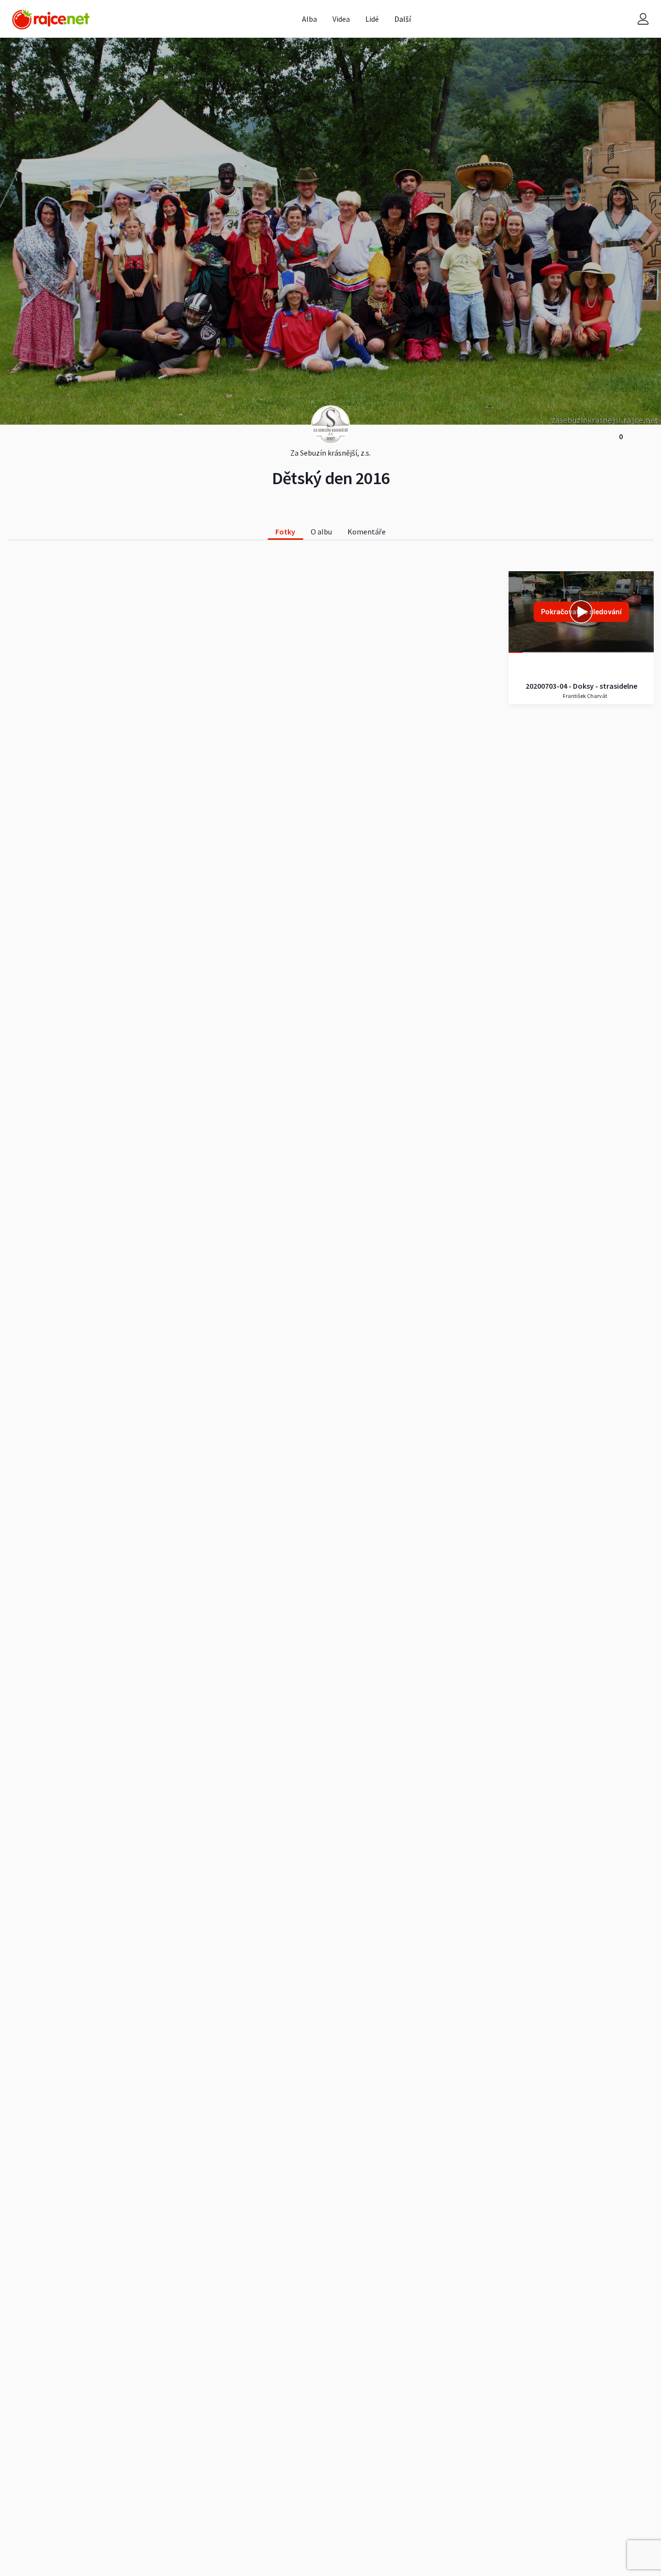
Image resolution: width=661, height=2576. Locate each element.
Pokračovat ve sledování (581, 612)
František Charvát (585, 696)
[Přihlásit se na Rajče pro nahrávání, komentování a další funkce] (643, 19)
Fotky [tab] (285, 532)
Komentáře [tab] (367, 532)
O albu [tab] (321, 532)
